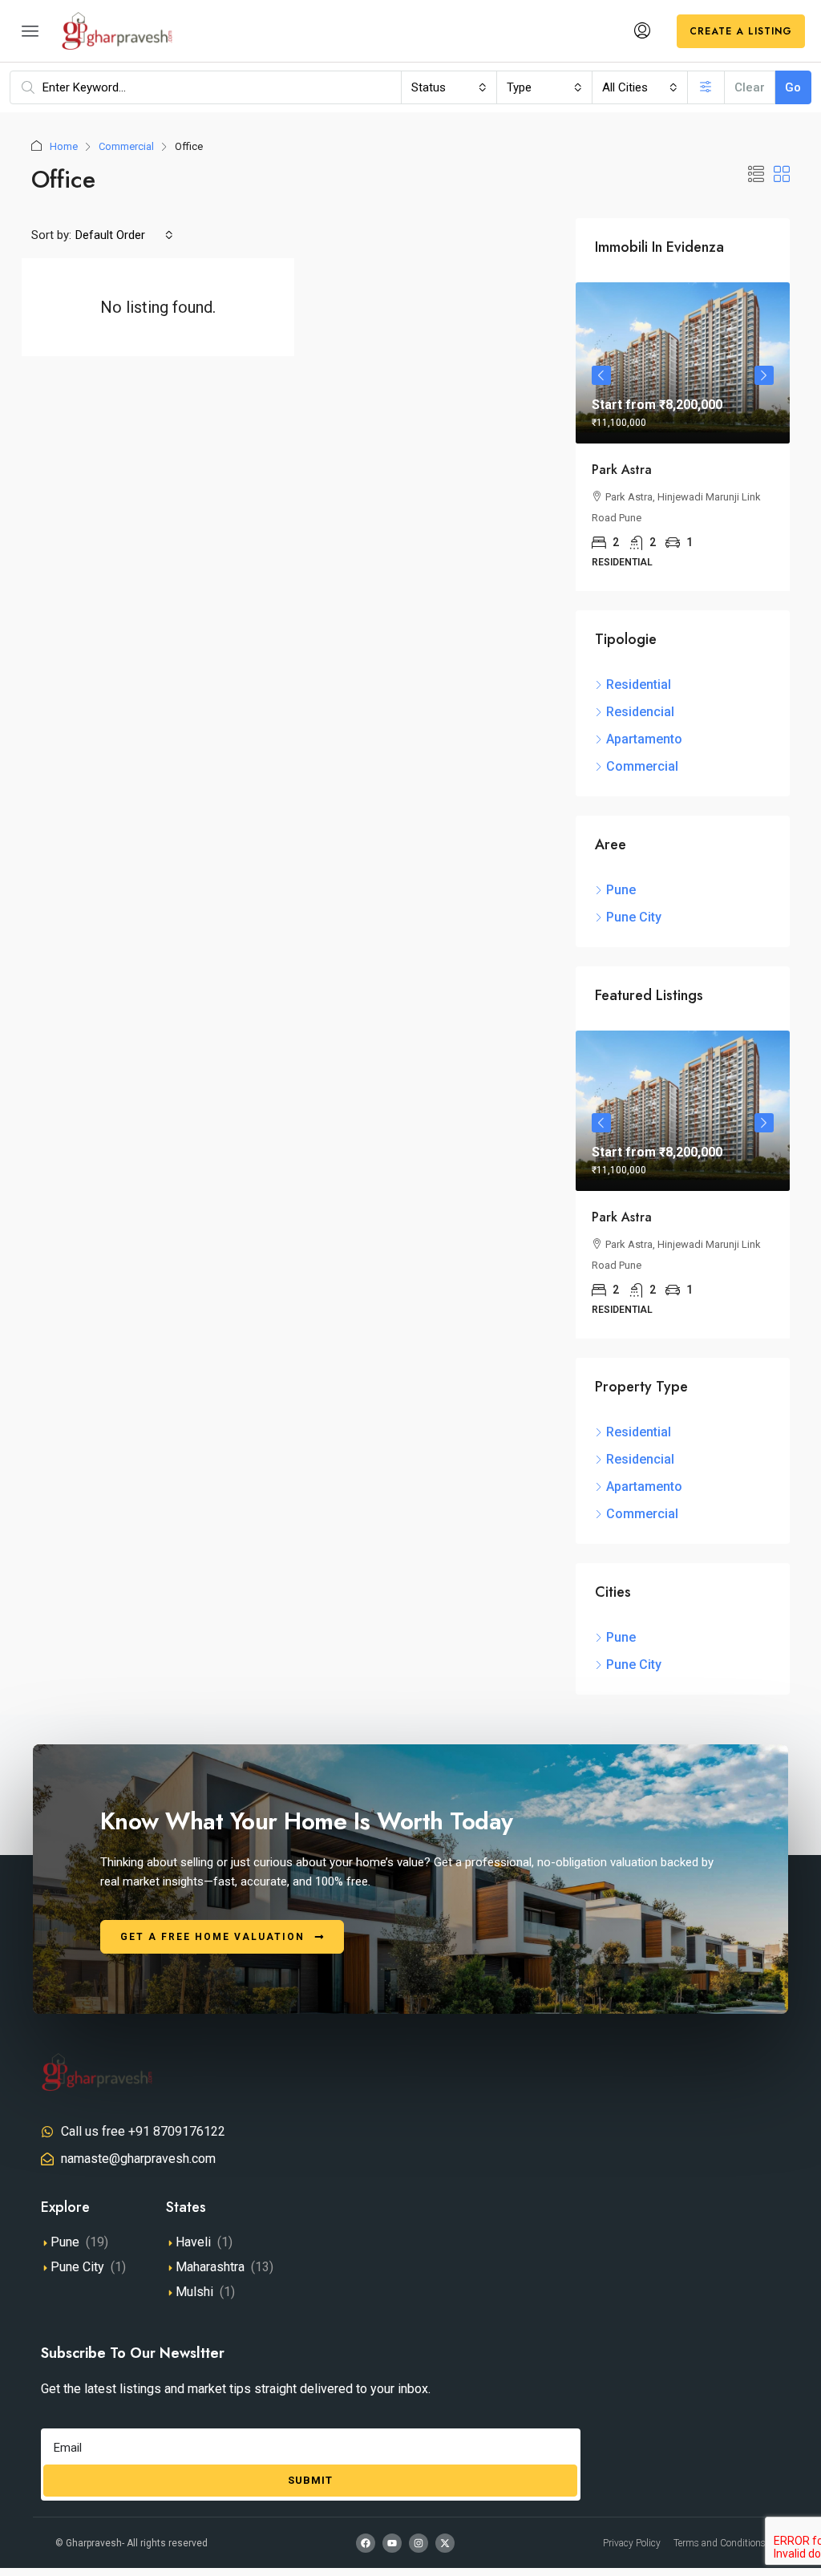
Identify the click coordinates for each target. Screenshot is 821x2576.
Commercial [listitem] (642, 766)
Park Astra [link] (622, 470)
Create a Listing (741, 31)
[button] (756, 175)
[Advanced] (706, 87)
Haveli (193, 2242)
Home (64, 146)
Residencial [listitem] (640, 712)
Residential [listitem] (639, 685)
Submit (310, 2480)
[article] (683, 436)
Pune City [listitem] (634, 917)
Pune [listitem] (621, 890)
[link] (683, 363)
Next (764, 375)
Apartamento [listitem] (644, 739)
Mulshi (194, 2292)
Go (793, 87)
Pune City (77, 2267)
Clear (750, 87)
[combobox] (449, 87)
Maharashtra (210, 2267)
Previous (601, 375)
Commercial (126, 146)
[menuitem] (642, 31)
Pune (65, 2242)
